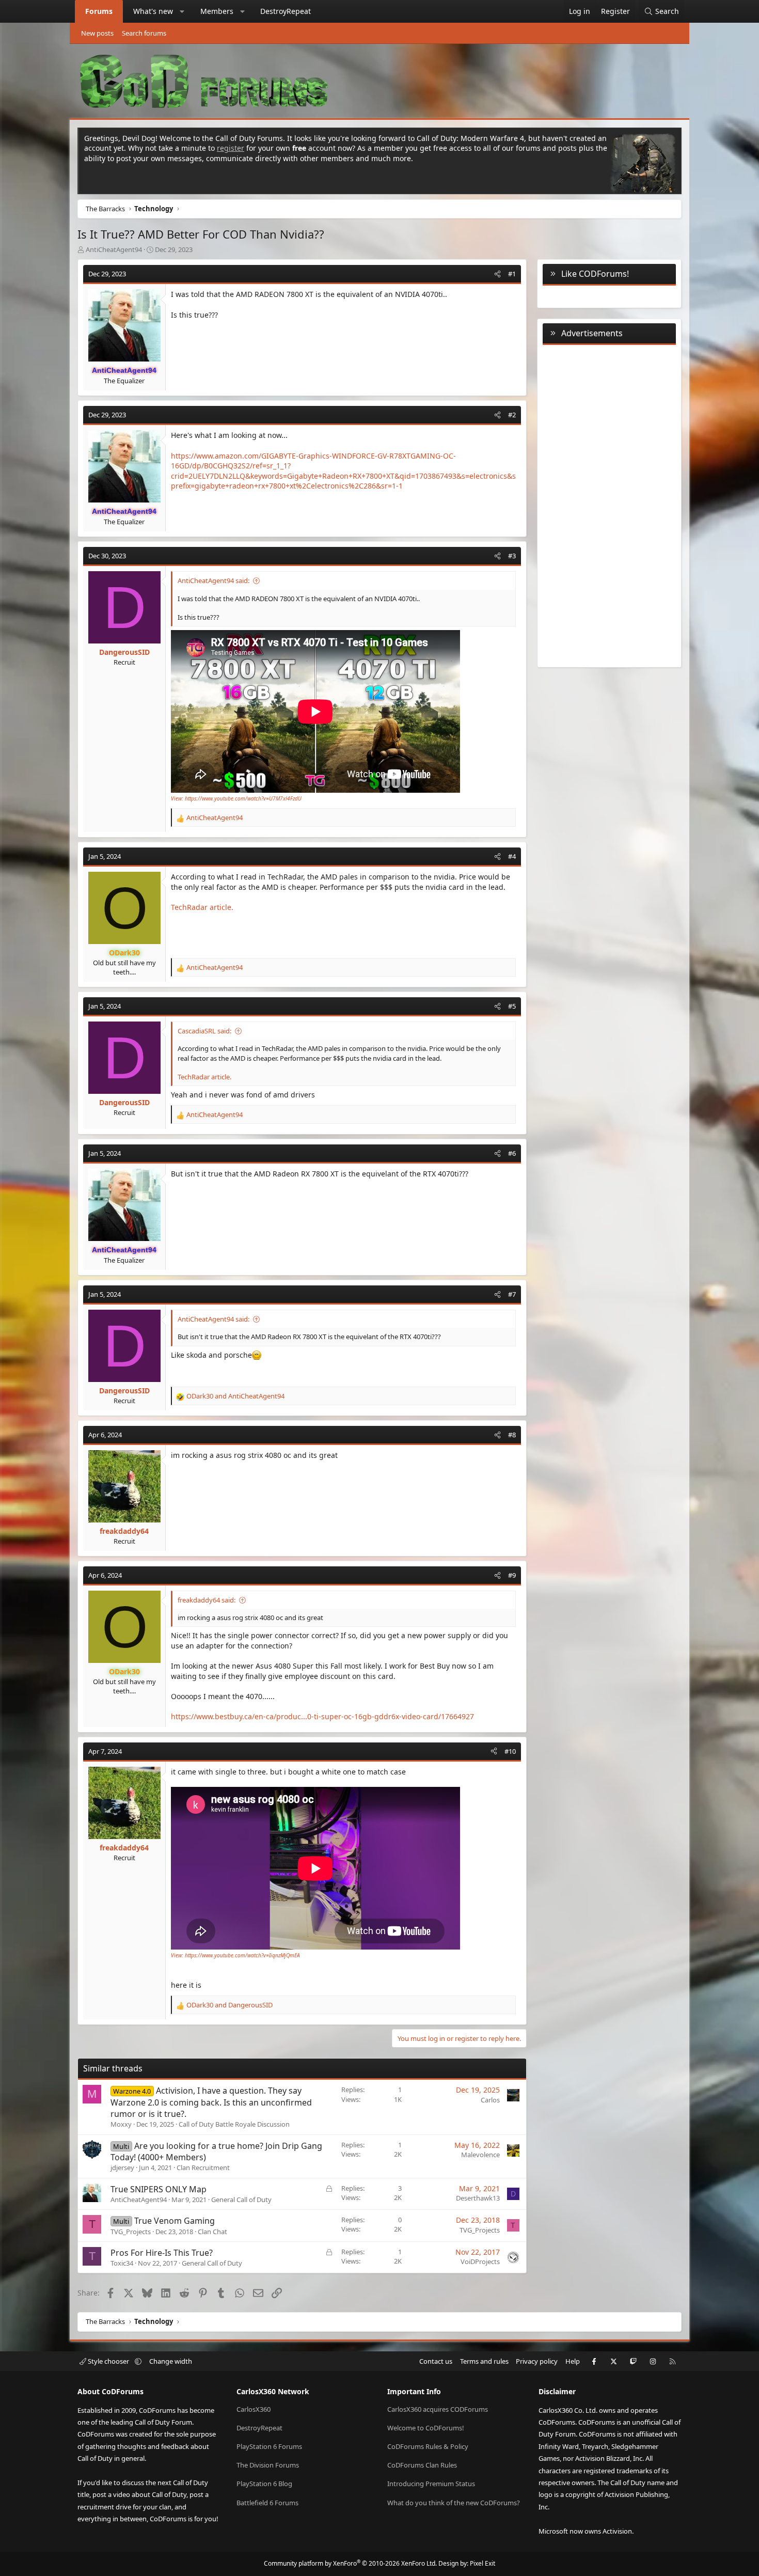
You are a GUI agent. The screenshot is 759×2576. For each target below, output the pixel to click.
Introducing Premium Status (431, 2484)
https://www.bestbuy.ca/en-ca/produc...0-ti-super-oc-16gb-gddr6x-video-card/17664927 (322, 1716)
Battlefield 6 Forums (267, 2503)
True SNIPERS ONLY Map (159, 2189)
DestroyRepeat (286, 11)
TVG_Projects (131, 2232)
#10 (510, 1751)
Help (573, 2361)
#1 (512, 274)
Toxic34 (122, 2263)
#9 (512, 1575)
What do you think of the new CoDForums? (454, 2503)
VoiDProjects (480, 2261)
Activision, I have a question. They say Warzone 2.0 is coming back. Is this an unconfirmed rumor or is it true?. (211, 2102)
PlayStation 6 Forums (269, 2446)
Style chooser (108, 2361)
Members (217, 11)
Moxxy (121, 2124)
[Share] (497, 274)
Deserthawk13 (478, 2198)
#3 (512, 556)
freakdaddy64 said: (207, 1600)
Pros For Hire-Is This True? (162, 2253)
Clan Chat (212, 2232)
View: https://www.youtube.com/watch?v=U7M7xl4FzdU (236, 798)
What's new (153, 11)
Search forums (144, 33)
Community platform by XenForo (350, 2563)
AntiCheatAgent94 (114, 249)
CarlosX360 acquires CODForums (438, 2409)
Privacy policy (537, 2361)
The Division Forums (268, 2465)
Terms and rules (484, 2361)
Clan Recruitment (203, 2167)
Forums (99, 11)
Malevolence (480, 2155)
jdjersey (122, 2167)
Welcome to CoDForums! (426, 2428)
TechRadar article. (202, 907)
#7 (512, 1294)
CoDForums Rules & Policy (428, 2446)
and (235, 1396)
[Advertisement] (609, 504)
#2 (512, 415)
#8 (512, 1435)
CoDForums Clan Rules (422, 2465)
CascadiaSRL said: (204, 1031)
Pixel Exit (483, 2563)
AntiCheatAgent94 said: (214, 580)
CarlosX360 (254, 2409)
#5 (512, 1006)
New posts (97, 33)
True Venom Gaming (175, 2221)
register (231, 148)
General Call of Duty (241, 2200)
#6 (512, 1153)
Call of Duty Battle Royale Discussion (234, 2124)
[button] (182, 11)
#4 (512, 856)
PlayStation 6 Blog (264, 2484)
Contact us (436, 2361)
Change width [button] (171, 2361)
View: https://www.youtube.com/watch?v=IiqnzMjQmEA (235, 1955)
